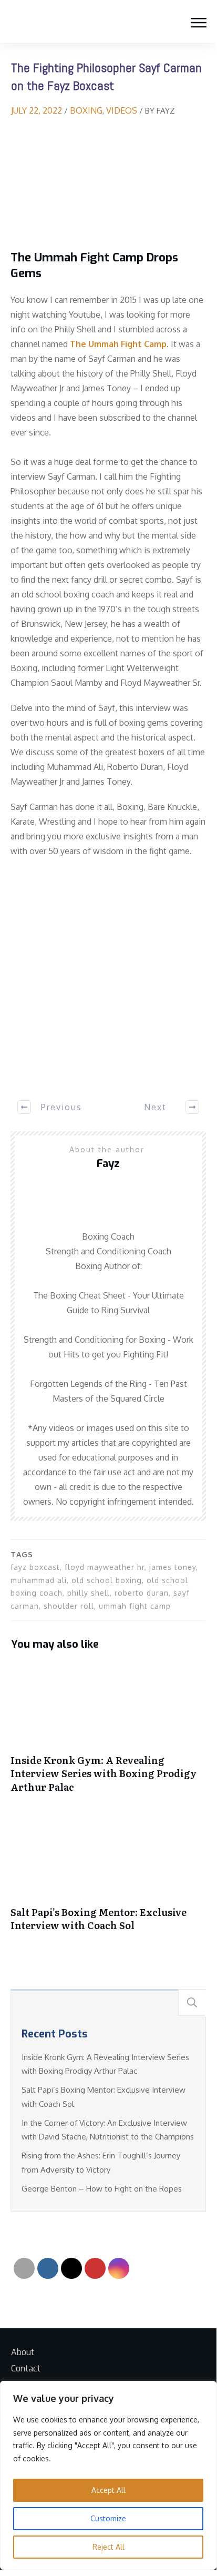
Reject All (109, 2547)
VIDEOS (122, 110)
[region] (108, 2475)
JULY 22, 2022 (38, 110)
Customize (108, 2518)
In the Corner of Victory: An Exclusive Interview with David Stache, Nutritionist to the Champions (108, 2130)
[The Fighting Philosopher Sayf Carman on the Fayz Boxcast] (108, 184)
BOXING (86, 110)
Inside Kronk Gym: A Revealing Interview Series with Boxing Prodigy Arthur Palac (108, 1733)
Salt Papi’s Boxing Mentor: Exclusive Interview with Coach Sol (108, 1879)
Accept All (109, 2490)
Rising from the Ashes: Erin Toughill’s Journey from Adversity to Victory (101, 2162)
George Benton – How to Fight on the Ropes (102, 2189)
